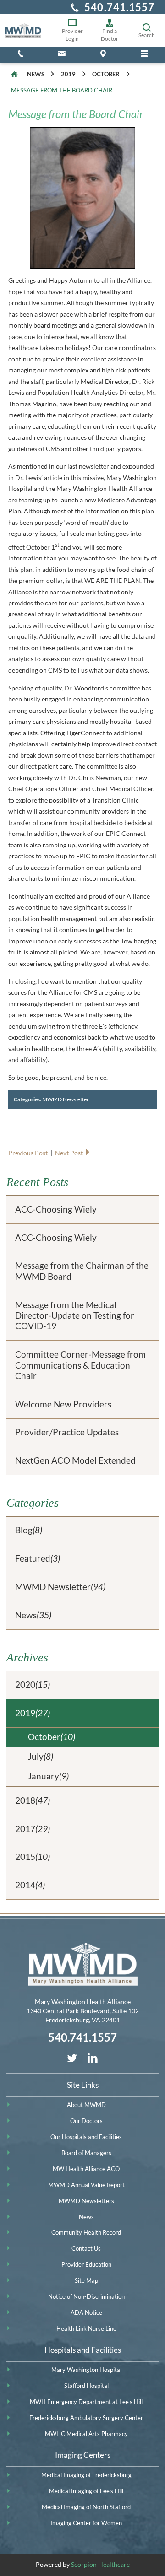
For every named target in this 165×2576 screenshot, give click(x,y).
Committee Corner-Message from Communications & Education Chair (80, 1365)
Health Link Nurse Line (86, 2328)
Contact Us (86, 2248)
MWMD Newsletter (66, 1099)
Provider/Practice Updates (67, 1432)
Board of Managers (86, 2153)
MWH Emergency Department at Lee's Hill (86, 2402)
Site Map (86, 2280)
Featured (38, 1558)
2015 (33, 1857)
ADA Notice (86, 2312)
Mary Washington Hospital (86, 2370)
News (36, 74)
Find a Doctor (110, 35)
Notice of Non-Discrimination (86, 2296)
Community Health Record (86, 2232)
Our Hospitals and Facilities (86, 2137)
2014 (30, 1885)
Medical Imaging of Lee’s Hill (86, 2491)
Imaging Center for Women (86, 2523)
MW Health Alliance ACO (86, 2169)
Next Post (70, 1153)
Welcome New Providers (63, 1404)
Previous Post (29, 1153)
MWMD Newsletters (86, 2201)
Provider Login (72, 35)
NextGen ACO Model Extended (75, 1460)
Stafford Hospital (86, 2386)
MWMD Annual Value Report (86, 2185)
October (106, 74)
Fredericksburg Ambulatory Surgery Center (86, 2418)
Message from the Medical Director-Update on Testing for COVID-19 (75, 1316)
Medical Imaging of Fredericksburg (86, 2475)
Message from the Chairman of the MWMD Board (82, 1271)
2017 (33, 1829)
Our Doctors (86, 2121)
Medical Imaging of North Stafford (86, 2507)
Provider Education (86, 2264)
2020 (33, 1685)
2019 (68, 74)
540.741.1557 (119, 7)
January (48, 1776)
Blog (29, 1530)
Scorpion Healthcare (100, 2564)
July (41, 1757)
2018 (33, 1800)
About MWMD (86, 2105)
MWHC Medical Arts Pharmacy (86, 2434)
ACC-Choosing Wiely (56, 1209)
